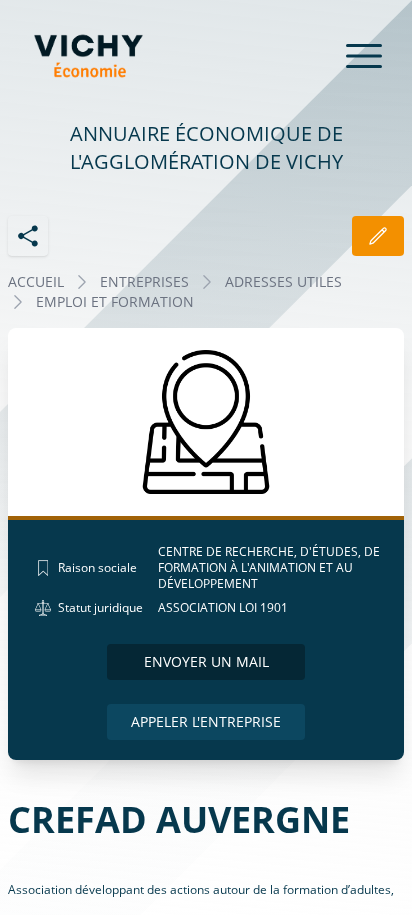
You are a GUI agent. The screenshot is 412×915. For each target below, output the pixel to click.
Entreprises (144, 281)
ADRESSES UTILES (283, 281)
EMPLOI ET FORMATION (115, 301)
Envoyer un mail (206, 661)
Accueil (36, 281)
